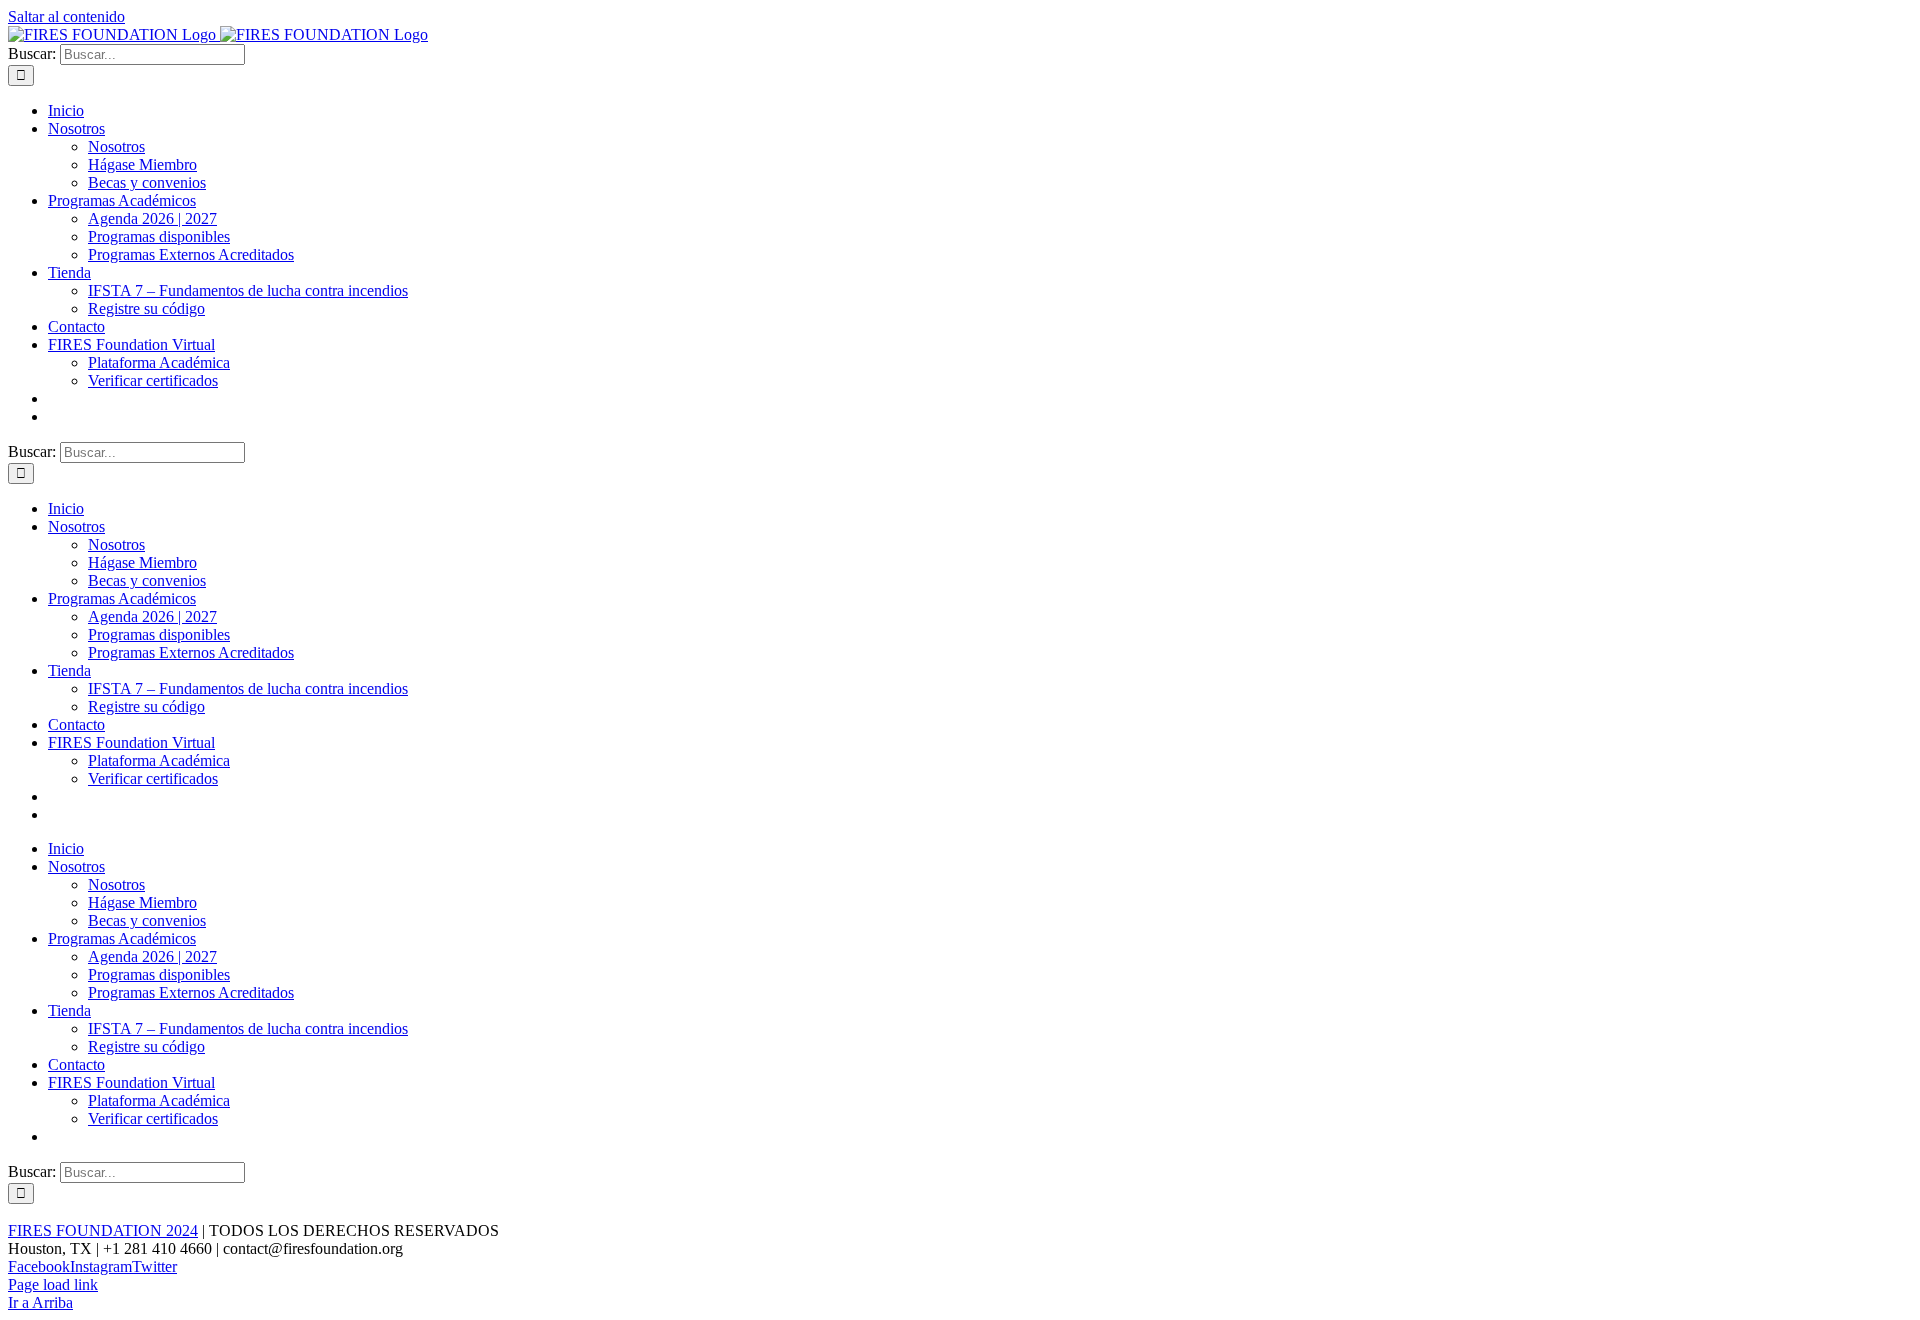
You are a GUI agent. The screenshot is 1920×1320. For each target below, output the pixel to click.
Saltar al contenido (66, 16)
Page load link (53, 1284)
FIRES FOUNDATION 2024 (103, 1230)
